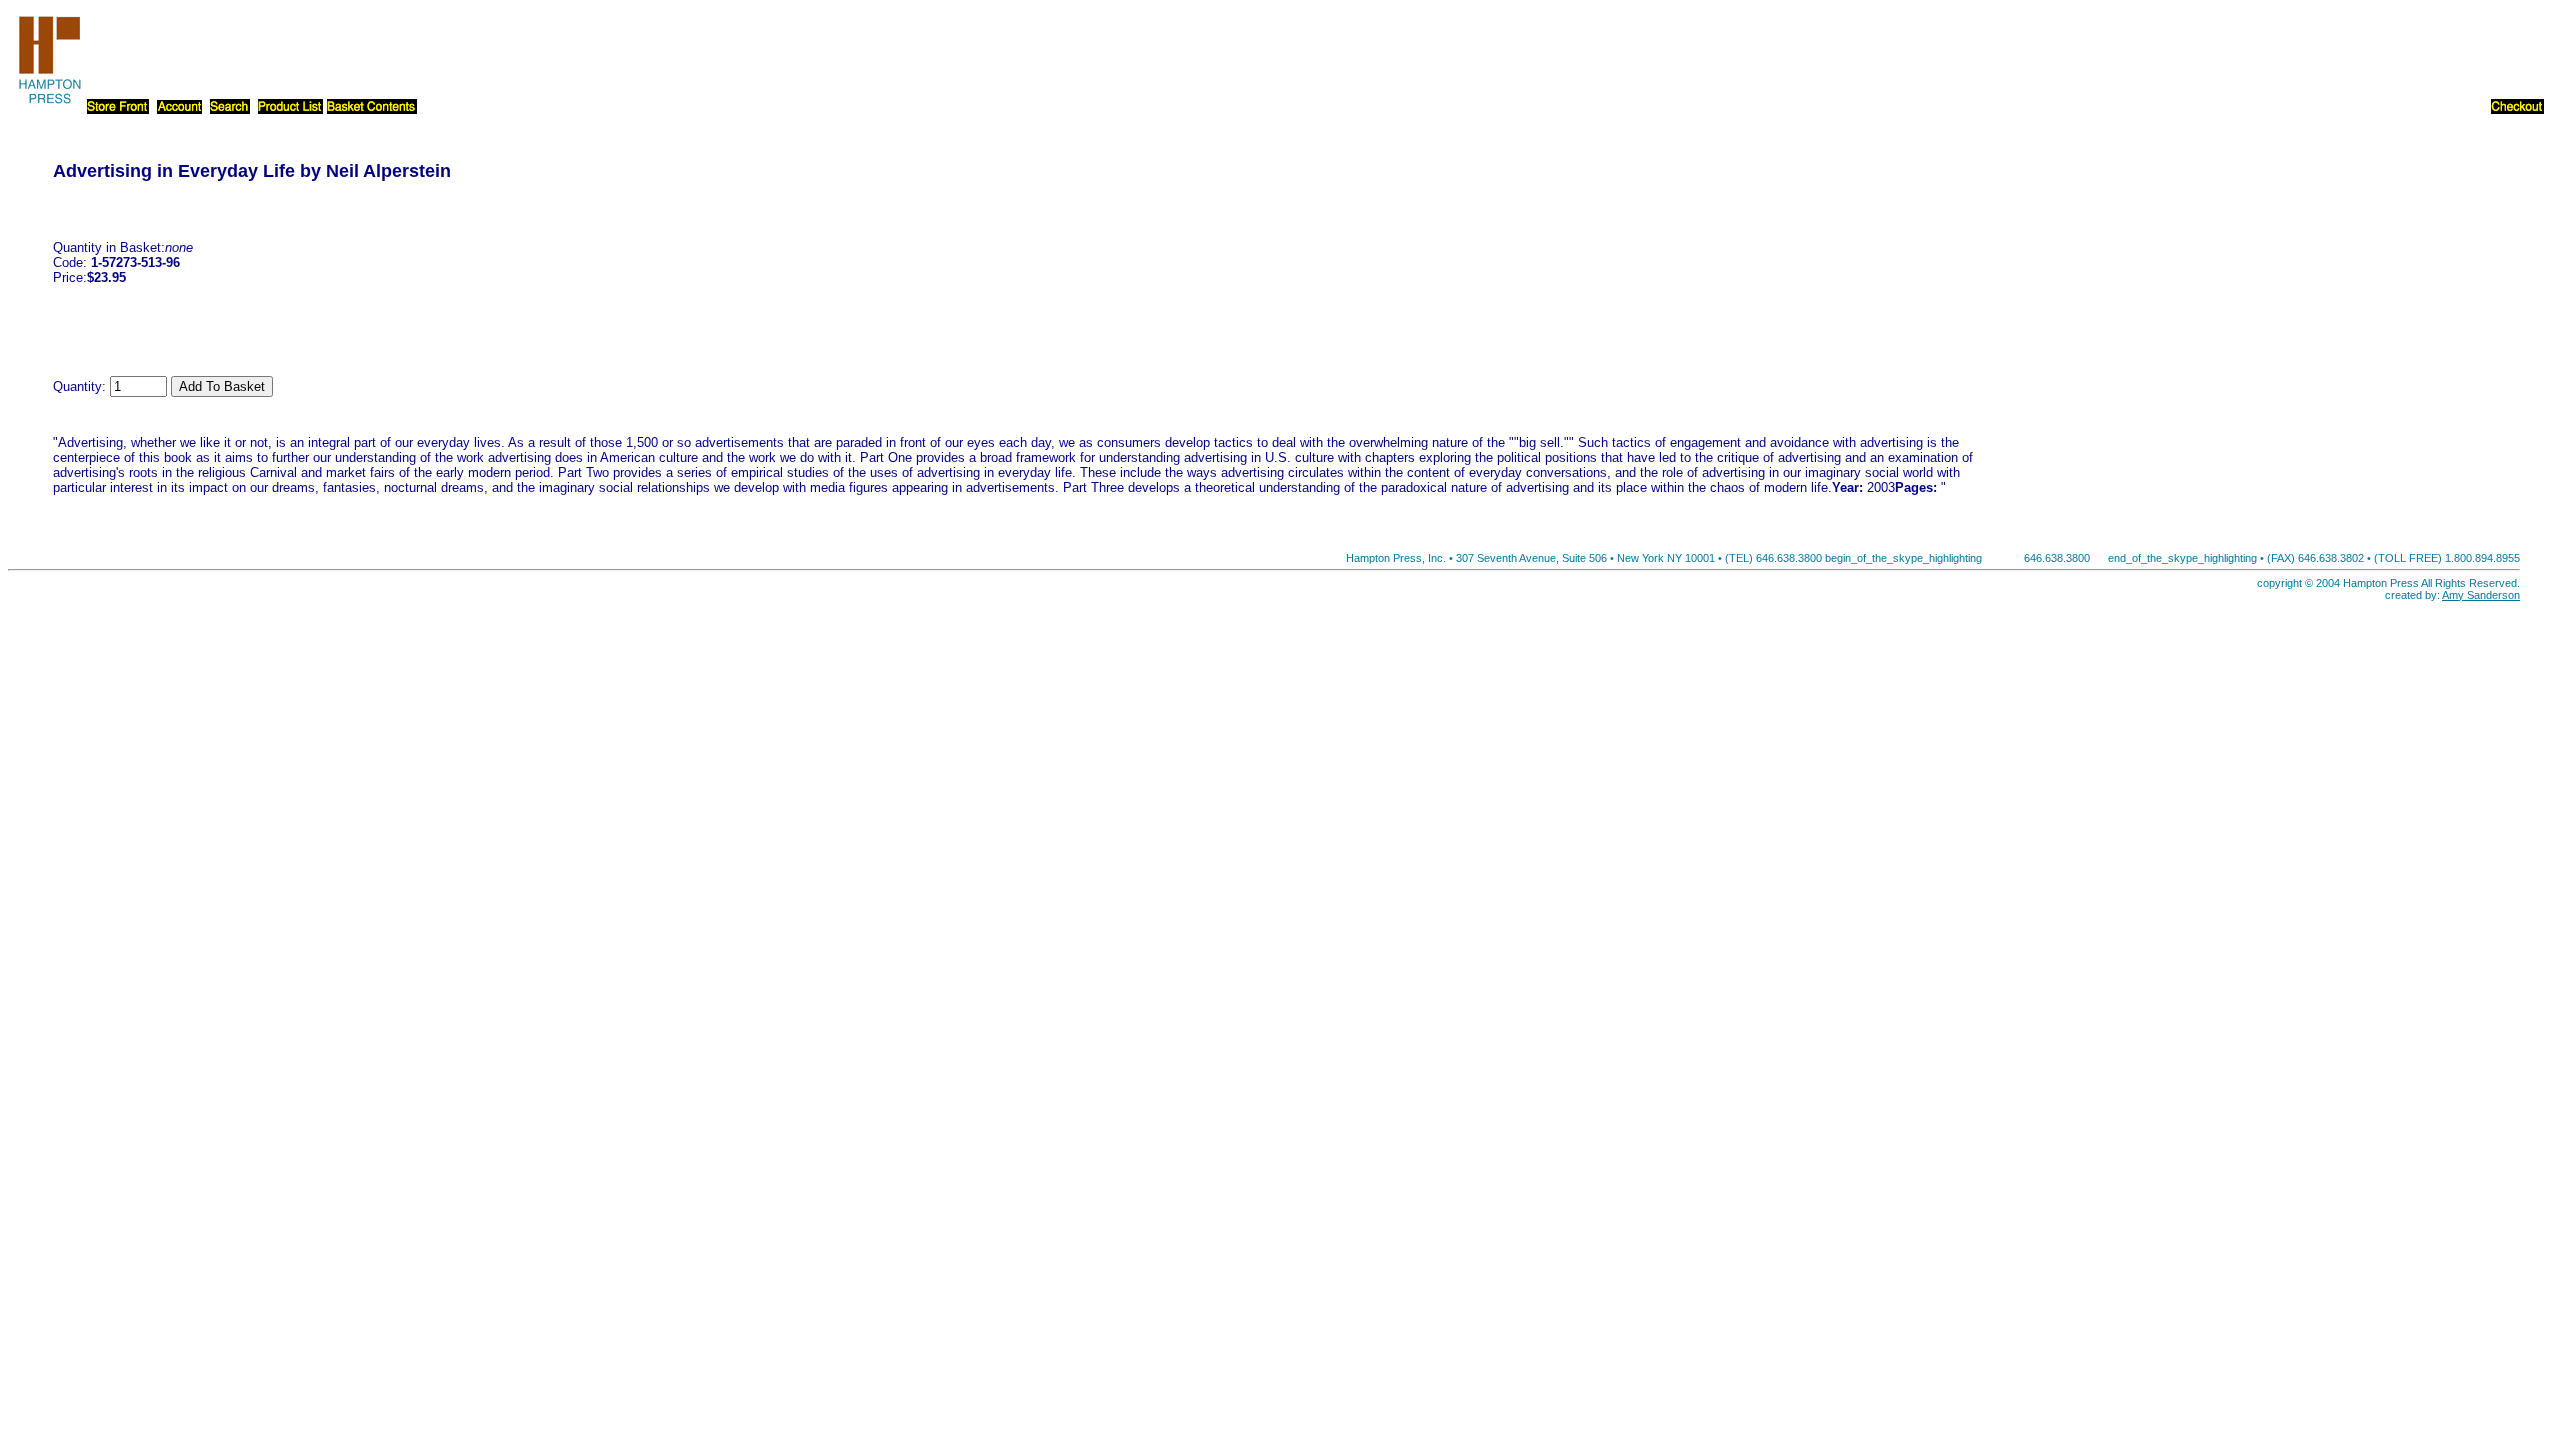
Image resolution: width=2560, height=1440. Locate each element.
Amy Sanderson (2481, 595)
